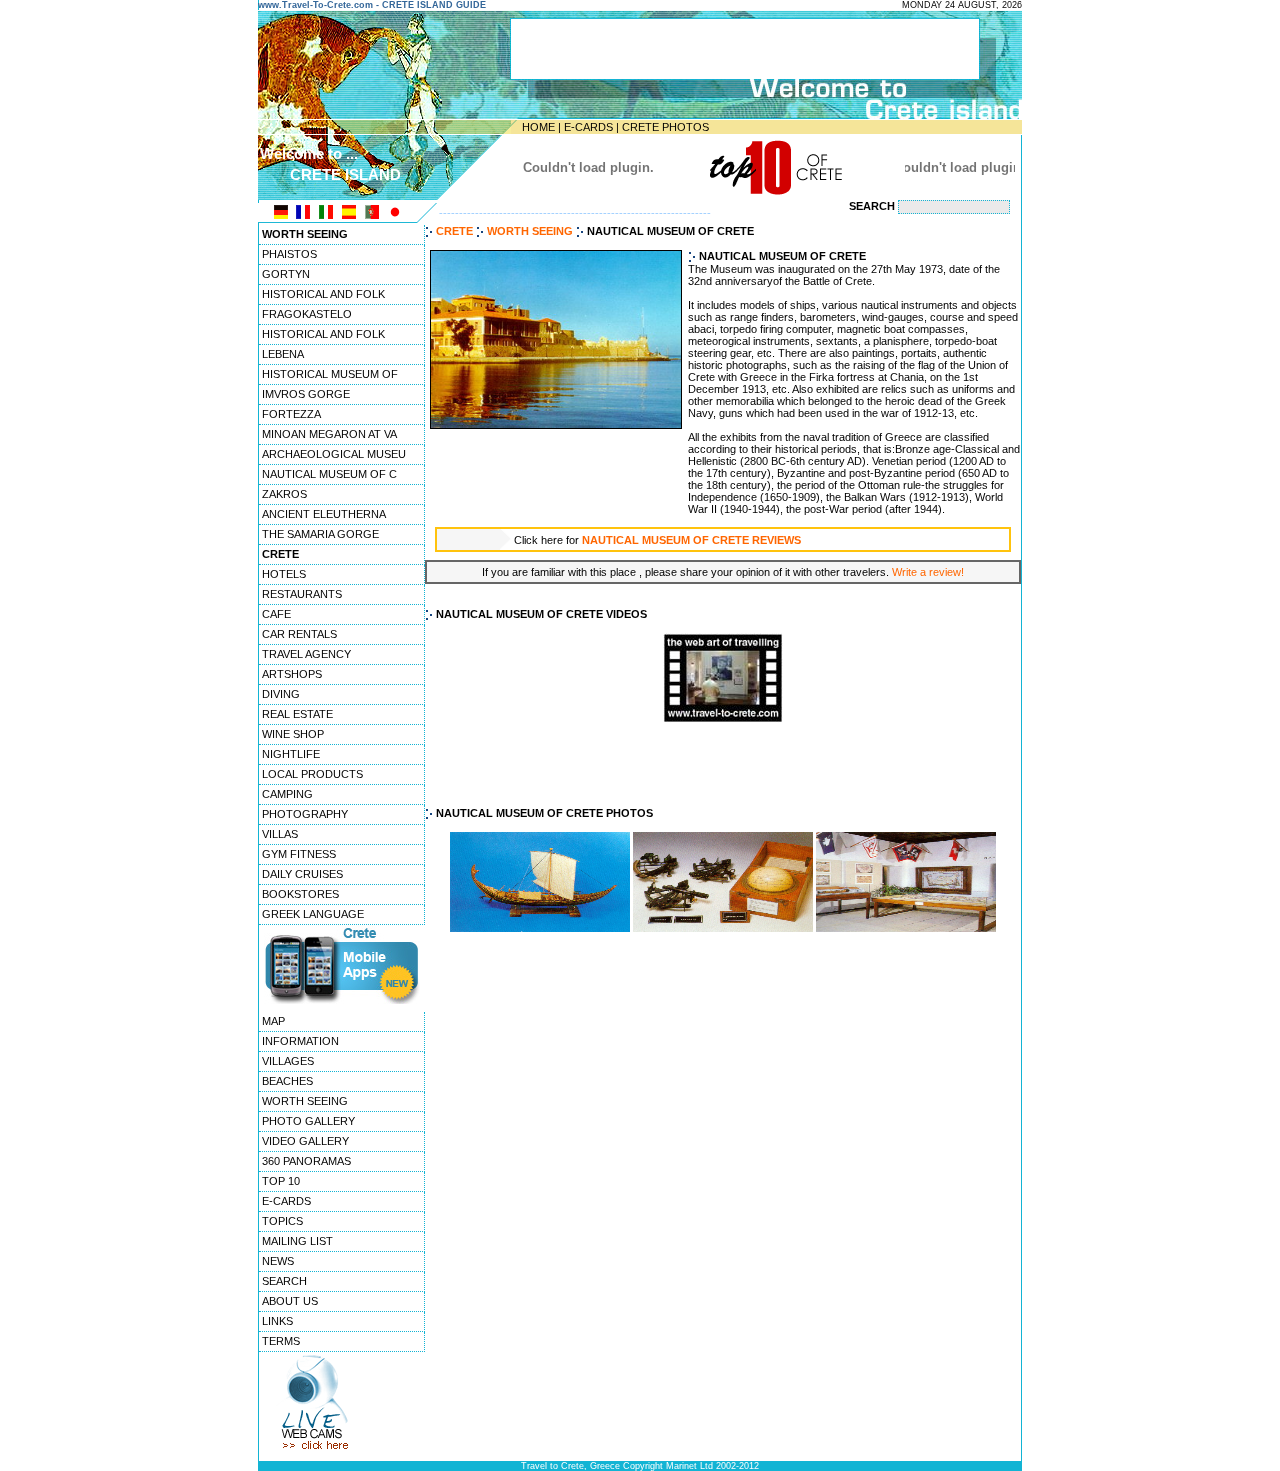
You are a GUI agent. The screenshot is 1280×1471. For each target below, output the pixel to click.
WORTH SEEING (305, 1101)
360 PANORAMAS (306, 1161)
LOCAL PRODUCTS (312, 774)
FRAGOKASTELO (307, 314)
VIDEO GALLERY (305, 1141)
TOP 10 (281, 1181)
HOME (538, 127)
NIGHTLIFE (291, 754)
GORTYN (286, 274)
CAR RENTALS (299, 634)
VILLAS (280, 834)
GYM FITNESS (299, 854)
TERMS (281, 1341)
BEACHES (287, 1081)
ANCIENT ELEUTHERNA (324, 514)
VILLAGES (288, 1061)
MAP (273, 1021)
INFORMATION (300, 1041)
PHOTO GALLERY (308, 1121)
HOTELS (284, 574)
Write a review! (928, 572)
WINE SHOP (293, 734)
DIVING (281, 694)
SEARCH (284, 1281)
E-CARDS (588, 127)
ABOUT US (290, 1301)
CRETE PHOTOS (665, 127)
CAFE (276, 614)
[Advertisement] (723, 765)
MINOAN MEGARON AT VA (329, 434)
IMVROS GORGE (306, 394)
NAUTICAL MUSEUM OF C (329, 474)
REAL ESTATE (297, 714)
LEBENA (283, 354)
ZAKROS (284, 494)
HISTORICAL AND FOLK (323, 294)
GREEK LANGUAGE (313, 914)
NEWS (278, 1261)
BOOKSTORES (300, 894)
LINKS (277, 1321)
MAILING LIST (297, 1241)
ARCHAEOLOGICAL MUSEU (334, 454)
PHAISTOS (289, 254)
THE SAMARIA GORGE (320, 534)
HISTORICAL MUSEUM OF (330, 374)
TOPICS (282, 1221)
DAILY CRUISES (302, 874)
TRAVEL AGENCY (306, 654)
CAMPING (287, 794)
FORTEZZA (291, 414)
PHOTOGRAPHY (305, 814)
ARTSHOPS (292, 674)
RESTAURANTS (302, 594)
